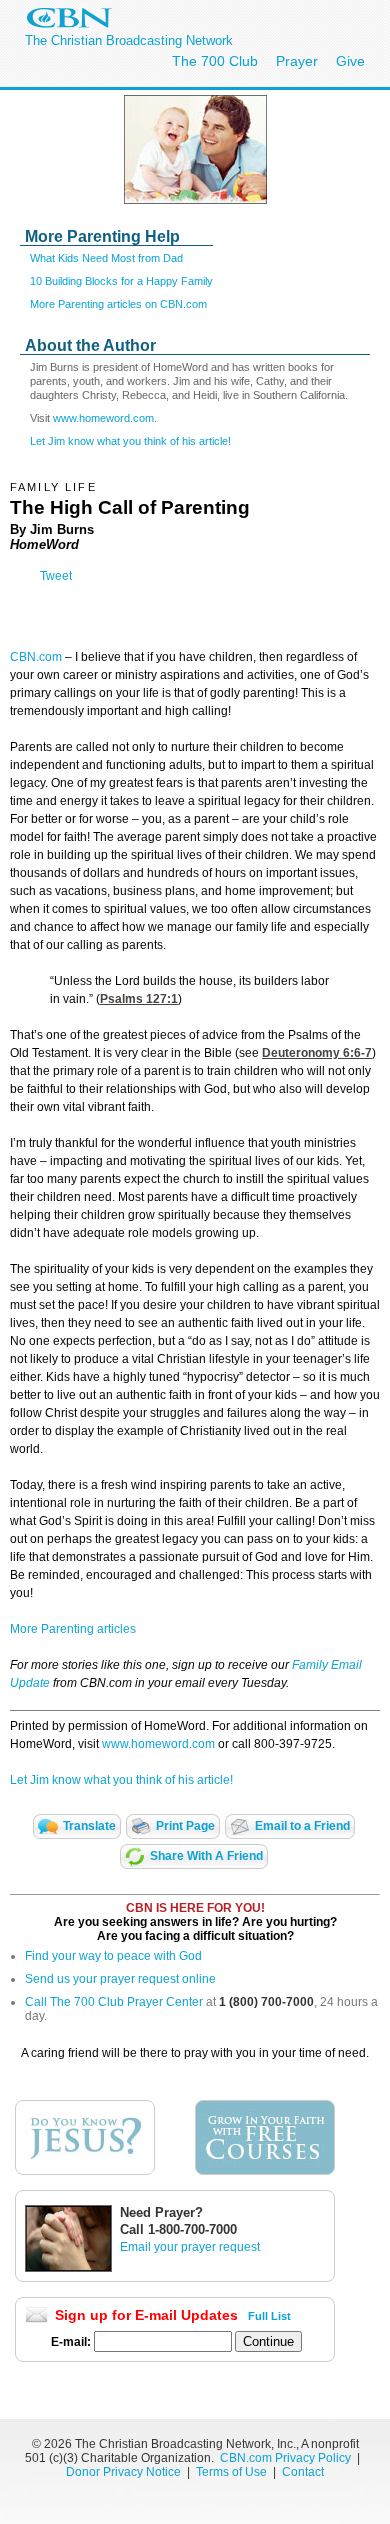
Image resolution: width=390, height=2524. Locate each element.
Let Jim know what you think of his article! (130, 441)
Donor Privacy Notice (123, 2472)
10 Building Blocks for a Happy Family (121, 281)
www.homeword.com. (105, 418)
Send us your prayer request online (120, 1979)
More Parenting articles (73, 1629)
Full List (269, 2316)
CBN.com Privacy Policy (285, 2458)
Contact (303, 2472)
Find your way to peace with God (113, 1956)
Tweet (56, 576)
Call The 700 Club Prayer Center (114, 2002)
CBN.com (36, 657)
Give (350, 61)
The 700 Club (215, 61)
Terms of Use (233, 2472)
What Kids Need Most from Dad (106, 258)
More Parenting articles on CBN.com (118, 304)
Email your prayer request (190, 2247)
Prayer (297, 61)
